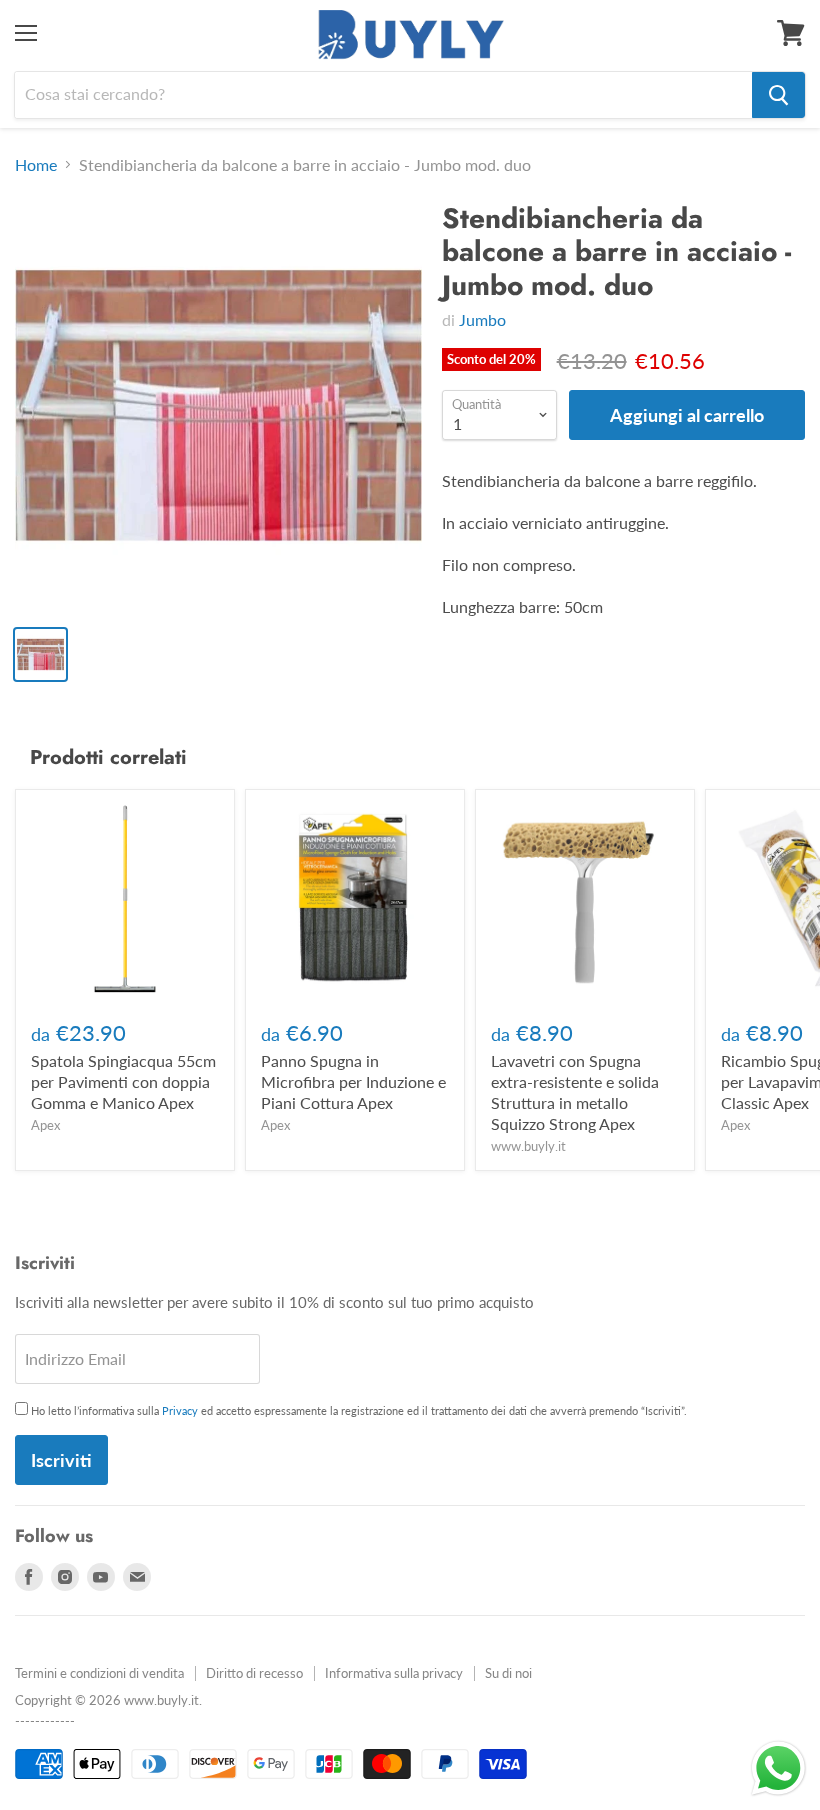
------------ (45, 1721)
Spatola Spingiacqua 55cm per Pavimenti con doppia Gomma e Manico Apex (123, 1081)
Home (36, 165)
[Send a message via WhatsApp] (778, 1768)
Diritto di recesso (254, 1673)
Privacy (180, 1410)
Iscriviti (61, 1460)
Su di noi (508, 1673)
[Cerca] (778, 95)
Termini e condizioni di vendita (99, 1673)
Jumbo (482, 319)
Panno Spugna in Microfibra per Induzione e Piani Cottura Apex (353, 1081)
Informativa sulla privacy (394, 1673)
